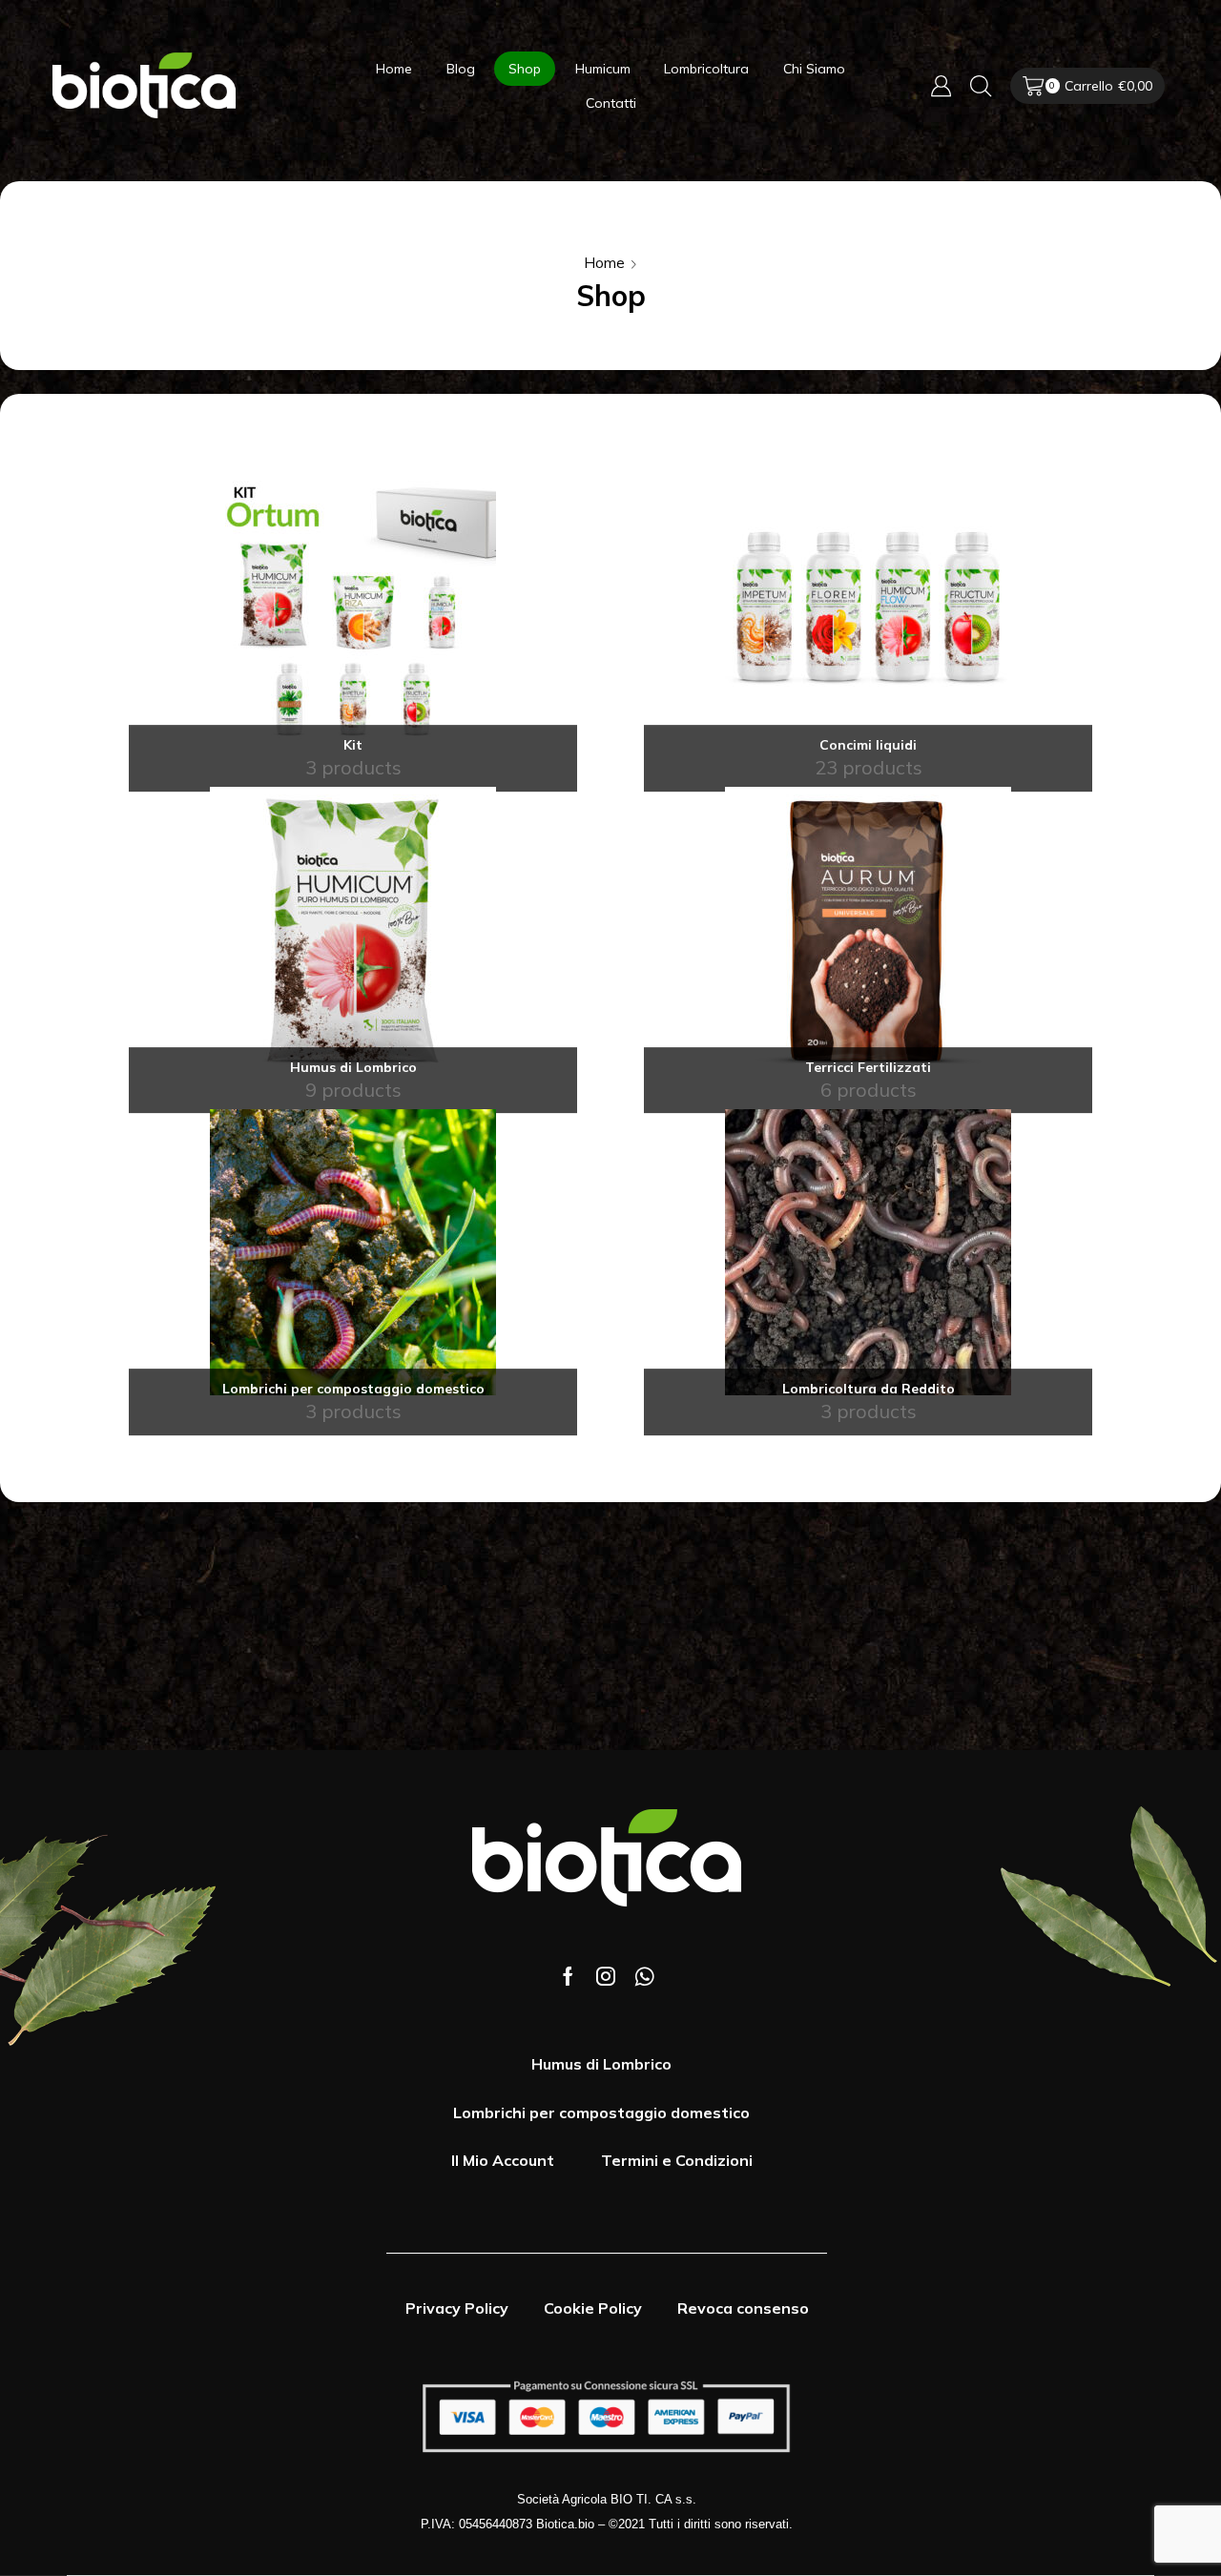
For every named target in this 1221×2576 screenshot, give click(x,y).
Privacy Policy (457, 2308)
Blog (461, 69)
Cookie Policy (593, 2308)
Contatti (611, 103)
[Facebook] (568, 1976)
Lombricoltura (706, 69)
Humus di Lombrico (601, 2064)
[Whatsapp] (644, 1976)
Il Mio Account (503, 2160)
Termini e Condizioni (677, 2160)
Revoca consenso (743, 2308)
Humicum (603, 69)
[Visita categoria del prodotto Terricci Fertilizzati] (868, 930)
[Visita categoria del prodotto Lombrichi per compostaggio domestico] (353, 1252)
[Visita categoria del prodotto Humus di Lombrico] (353, 930)
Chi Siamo (814, 69)
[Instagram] (606, 1976)
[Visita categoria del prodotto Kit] (353, 608)
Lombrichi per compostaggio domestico (601, 2112)
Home (394, 69)
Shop (525, 69)
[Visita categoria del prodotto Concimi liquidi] (868, 608)
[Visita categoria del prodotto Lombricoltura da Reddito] (868, 1252)
